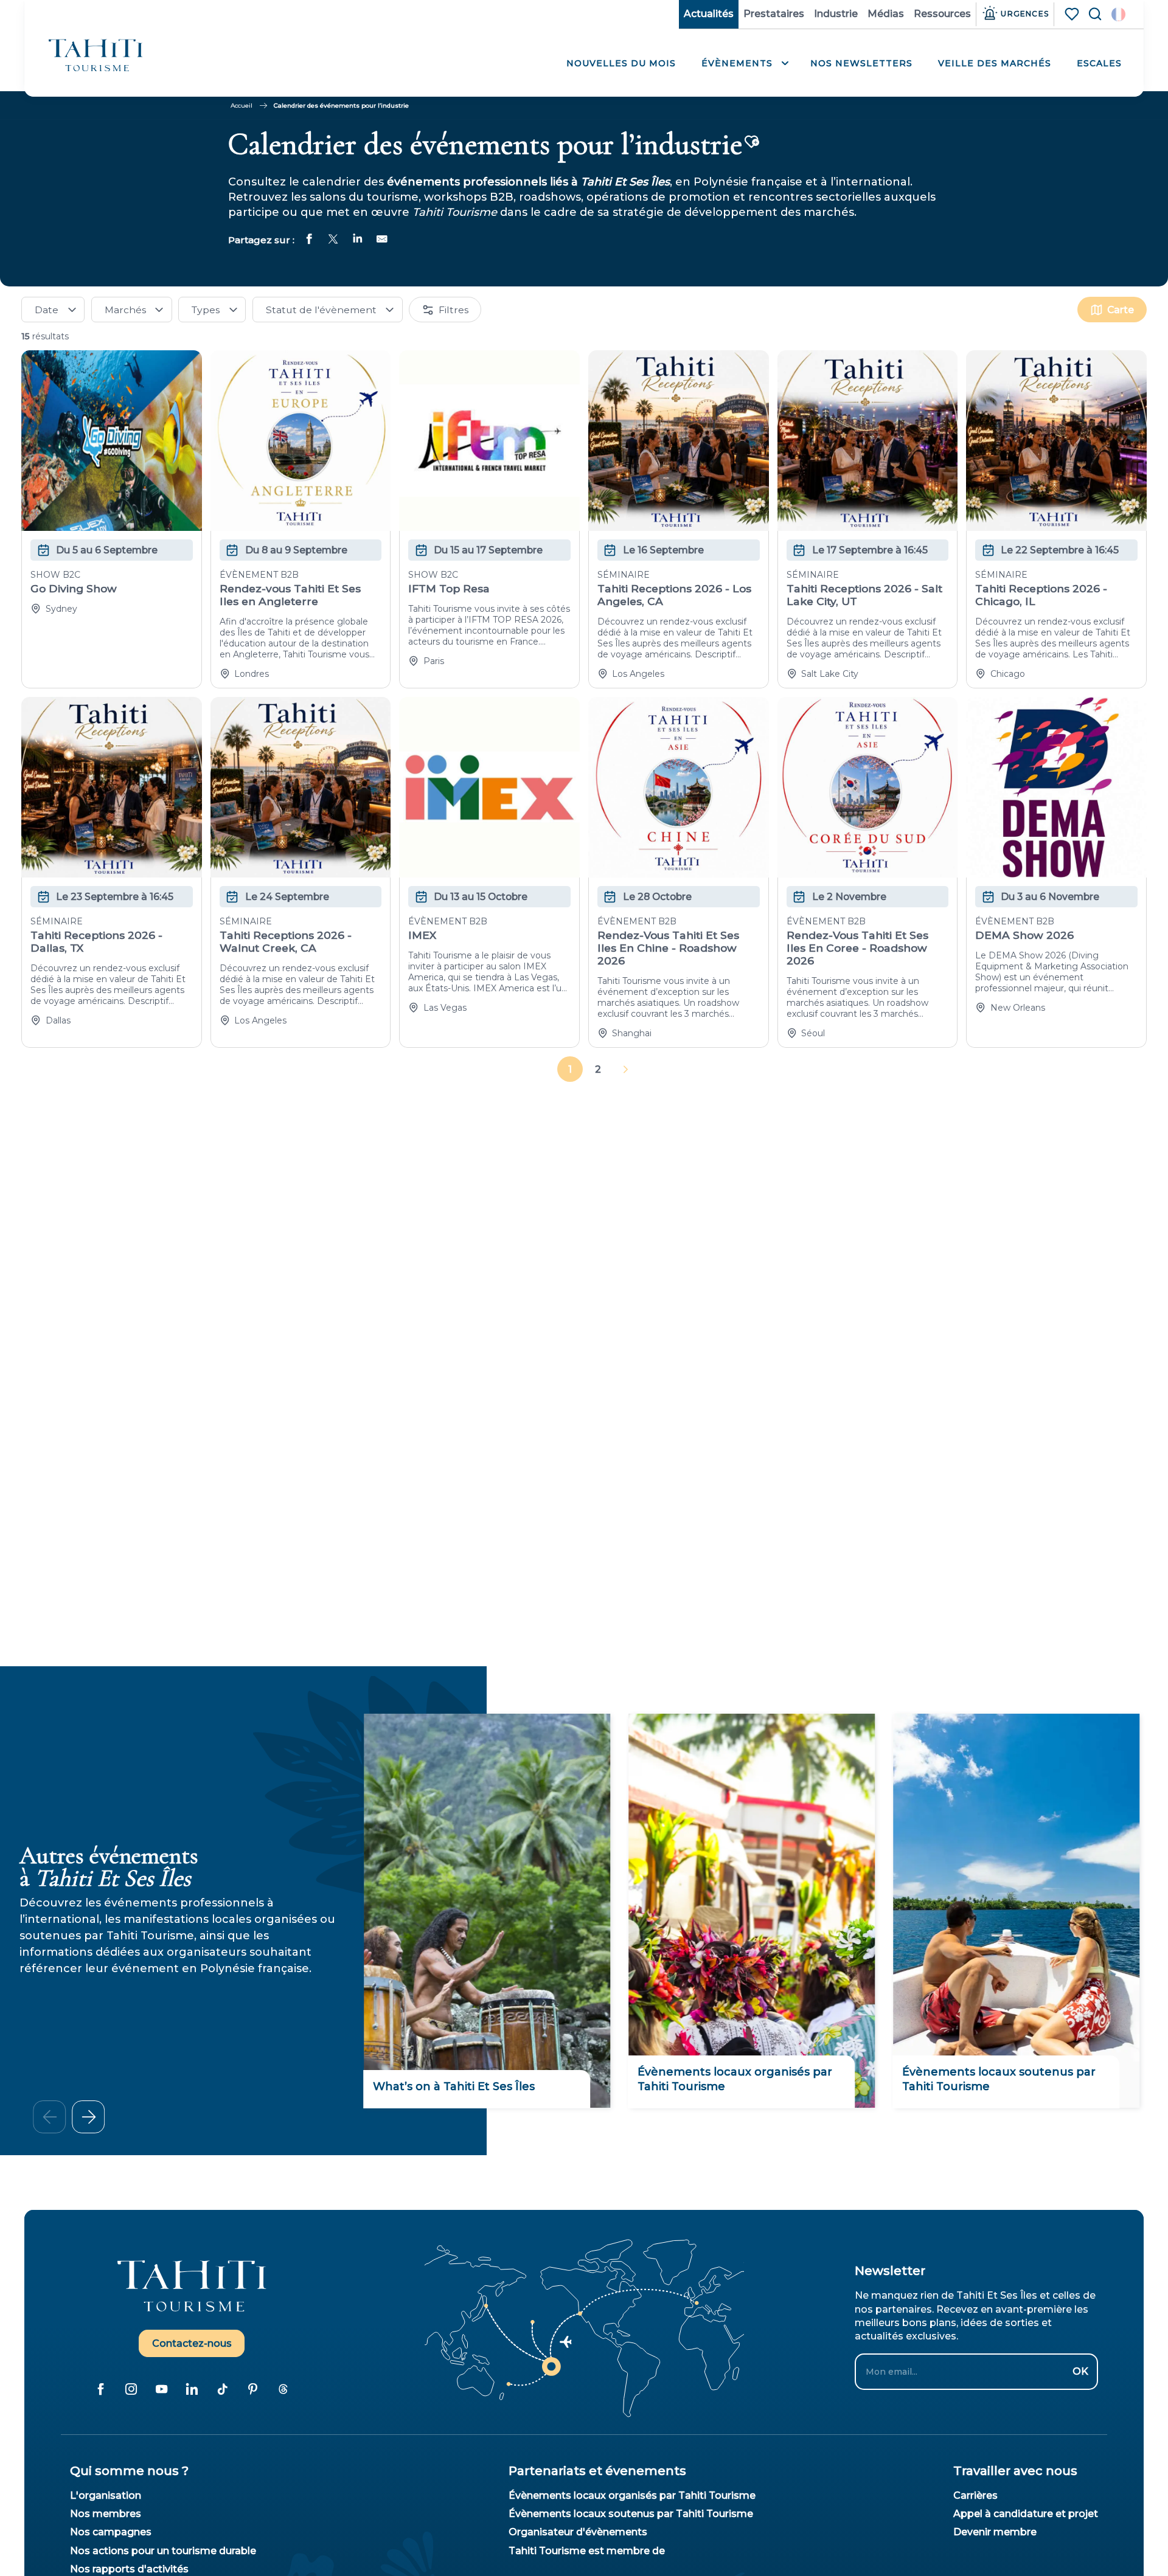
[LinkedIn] (192, 2389)
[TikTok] (222, 2389)
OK (1080, 2371)
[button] (1118, 14)
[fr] (1118, 14)
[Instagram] (131, 2389)
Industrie (836, 14)
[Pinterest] (252, 2389)
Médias (886, 14)
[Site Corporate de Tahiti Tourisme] (96, 55)
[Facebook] (100, 2389)
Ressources (942, 14)
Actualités (709, 14)
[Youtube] (161, 2389)
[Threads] (283, 2389)
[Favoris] (1073, 14)
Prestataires (774, 14)
